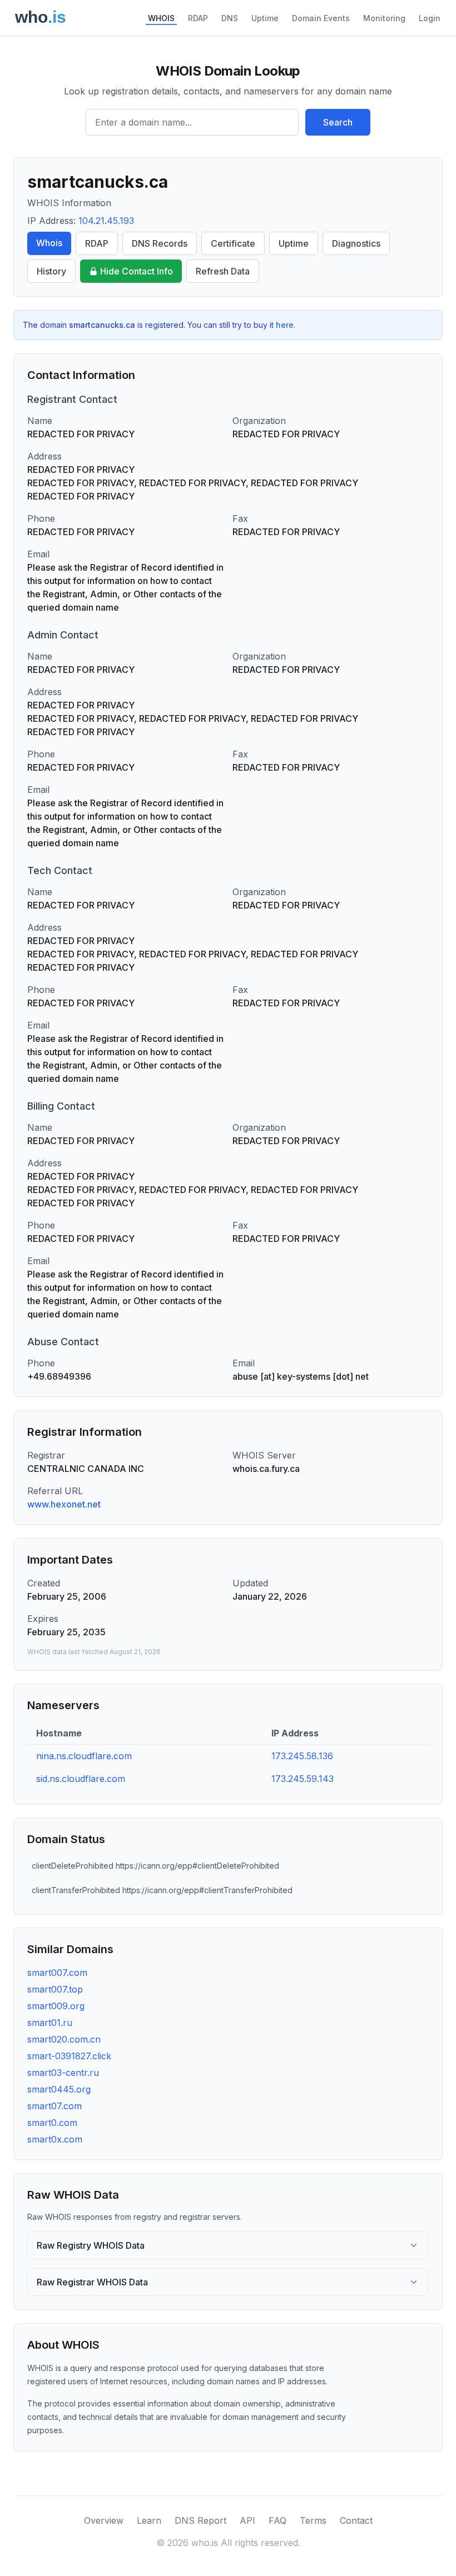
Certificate (233, 243)
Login (430, 18)
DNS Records (160, 243)
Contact (356, 2520)
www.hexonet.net (64, 1504)
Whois (49, 243)
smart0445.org (59, 2089)
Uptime (265, 18)
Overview (104, 2520)
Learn (149, 2520)
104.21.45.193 (106, 221)
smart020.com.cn (64, 2039)
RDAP (198, 18)
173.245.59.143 (303, 1779)
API (247, 2520)
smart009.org (56, 2006)
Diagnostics (356, 243)
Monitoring (384, 18)
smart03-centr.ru (63, 2073)
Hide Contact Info (137, 271)
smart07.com (54, 2106)
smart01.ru (50, 2023)
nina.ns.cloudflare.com (84, 1756)
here (285, 325)
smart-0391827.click (69, 2056)
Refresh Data (223, 271)
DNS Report (200, 2520)
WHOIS (161, 18)
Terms (313, 2520)
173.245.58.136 (302, 1756)
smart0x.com (55, 2139)
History (51, 271)
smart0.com (52, 2123)
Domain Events (321, 18)
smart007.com (57, 1973)
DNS (230, 18)
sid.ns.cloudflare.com (81, 1779)
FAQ (277, 2520)
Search (338, 122)
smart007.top (55, 1989)
